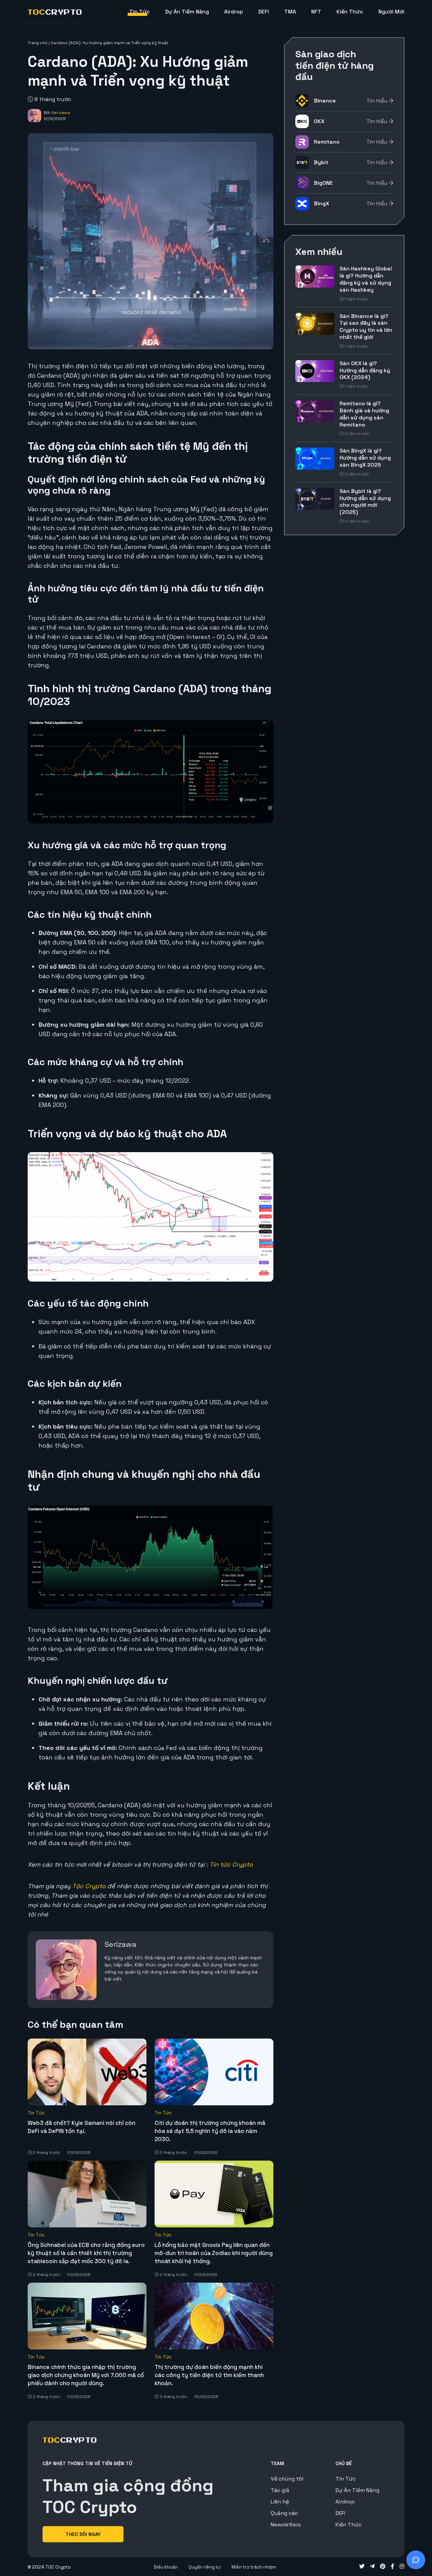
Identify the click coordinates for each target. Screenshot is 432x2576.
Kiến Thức (350, 12)
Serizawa (61, 113)
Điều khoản (166, 2567)
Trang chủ (37, 43)
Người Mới (391, 12)
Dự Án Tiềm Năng (187, 12)
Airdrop (234, 12)
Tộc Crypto (89, 1886)
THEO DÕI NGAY (83, 2534)
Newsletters (286, 2525)
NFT (316, 12)
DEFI (264, 12)
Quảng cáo (284, 2513)
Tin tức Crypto (231, 1864)
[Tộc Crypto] (55, 12)
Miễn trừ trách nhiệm (254, 2567)
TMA (290, 12)
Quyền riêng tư (205, 2567)
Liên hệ (280, 2502)
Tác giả (280, 2490)
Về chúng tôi (287, 2479)
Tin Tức (140, 12)
